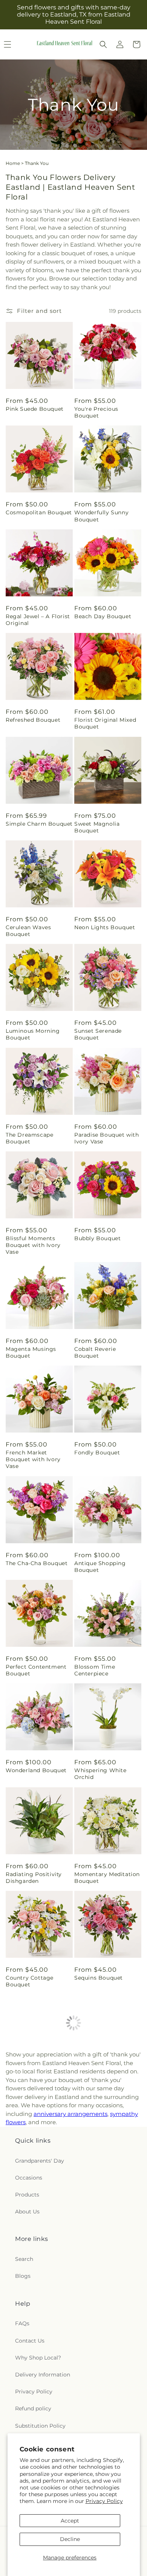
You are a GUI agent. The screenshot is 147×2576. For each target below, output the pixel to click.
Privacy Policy (104, 2501)
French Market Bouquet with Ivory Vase (33, 1459)
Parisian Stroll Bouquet (108, 2193)
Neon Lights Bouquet (105, 927)
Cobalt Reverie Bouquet (95, 1352)
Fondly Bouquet (97, 1453)
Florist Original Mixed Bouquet (105, 723)
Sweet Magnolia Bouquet (97, 827)
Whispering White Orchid (100, 1774)
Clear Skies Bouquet (103, 2393)
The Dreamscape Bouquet (29, 1138)
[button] (103, 44)
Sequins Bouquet (99, 1978)
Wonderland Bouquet (36, 1770)
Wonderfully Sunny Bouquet (101, 516)
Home (13, 163)
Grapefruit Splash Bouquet (99, 2293)
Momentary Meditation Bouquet (107, 1878)
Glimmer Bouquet (31, 2393)
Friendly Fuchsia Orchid (98, 2092)
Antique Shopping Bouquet (100, 1567)
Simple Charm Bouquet (39, 824)
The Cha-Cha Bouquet (37, 1563)
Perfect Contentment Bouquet (36, 1670)
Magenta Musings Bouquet (31, 1352)
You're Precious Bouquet (96, 412)
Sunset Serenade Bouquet (98, 1034)
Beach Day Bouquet (103, 616)
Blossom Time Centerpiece (95, 1670)
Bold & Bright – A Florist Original (30, 2293)
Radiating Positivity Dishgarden (34, 1878)
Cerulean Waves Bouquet (28, 931)
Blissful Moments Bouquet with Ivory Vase (33, 1245)
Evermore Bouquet (33, 2193)
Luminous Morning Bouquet (33, 1034)
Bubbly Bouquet (97, 1238)
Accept (70, 2521)
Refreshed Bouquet (33, 720)
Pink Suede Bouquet (35, 409)
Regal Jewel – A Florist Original (38, 620)
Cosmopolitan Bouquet (39, 512)
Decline (70, 2539)
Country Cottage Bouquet (30, 1981)
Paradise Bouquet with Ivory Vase (107, 1138)
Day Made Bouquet (33, 2089)
